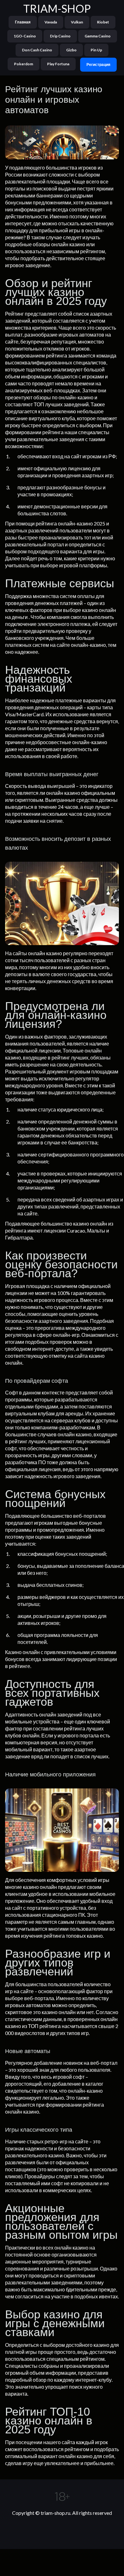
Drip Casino (60, 36)
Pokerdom (24, 64)
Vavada (51, 22)
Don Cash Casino (37, 50)
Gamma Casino (98, 36)
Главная (23, 22)
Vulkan (77, 22)
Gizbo (71, 50)
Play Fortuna (58, 64)
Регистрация (98, 64)
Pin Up (96, 50)
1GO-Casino (25, 36)
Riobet (103, 22)
